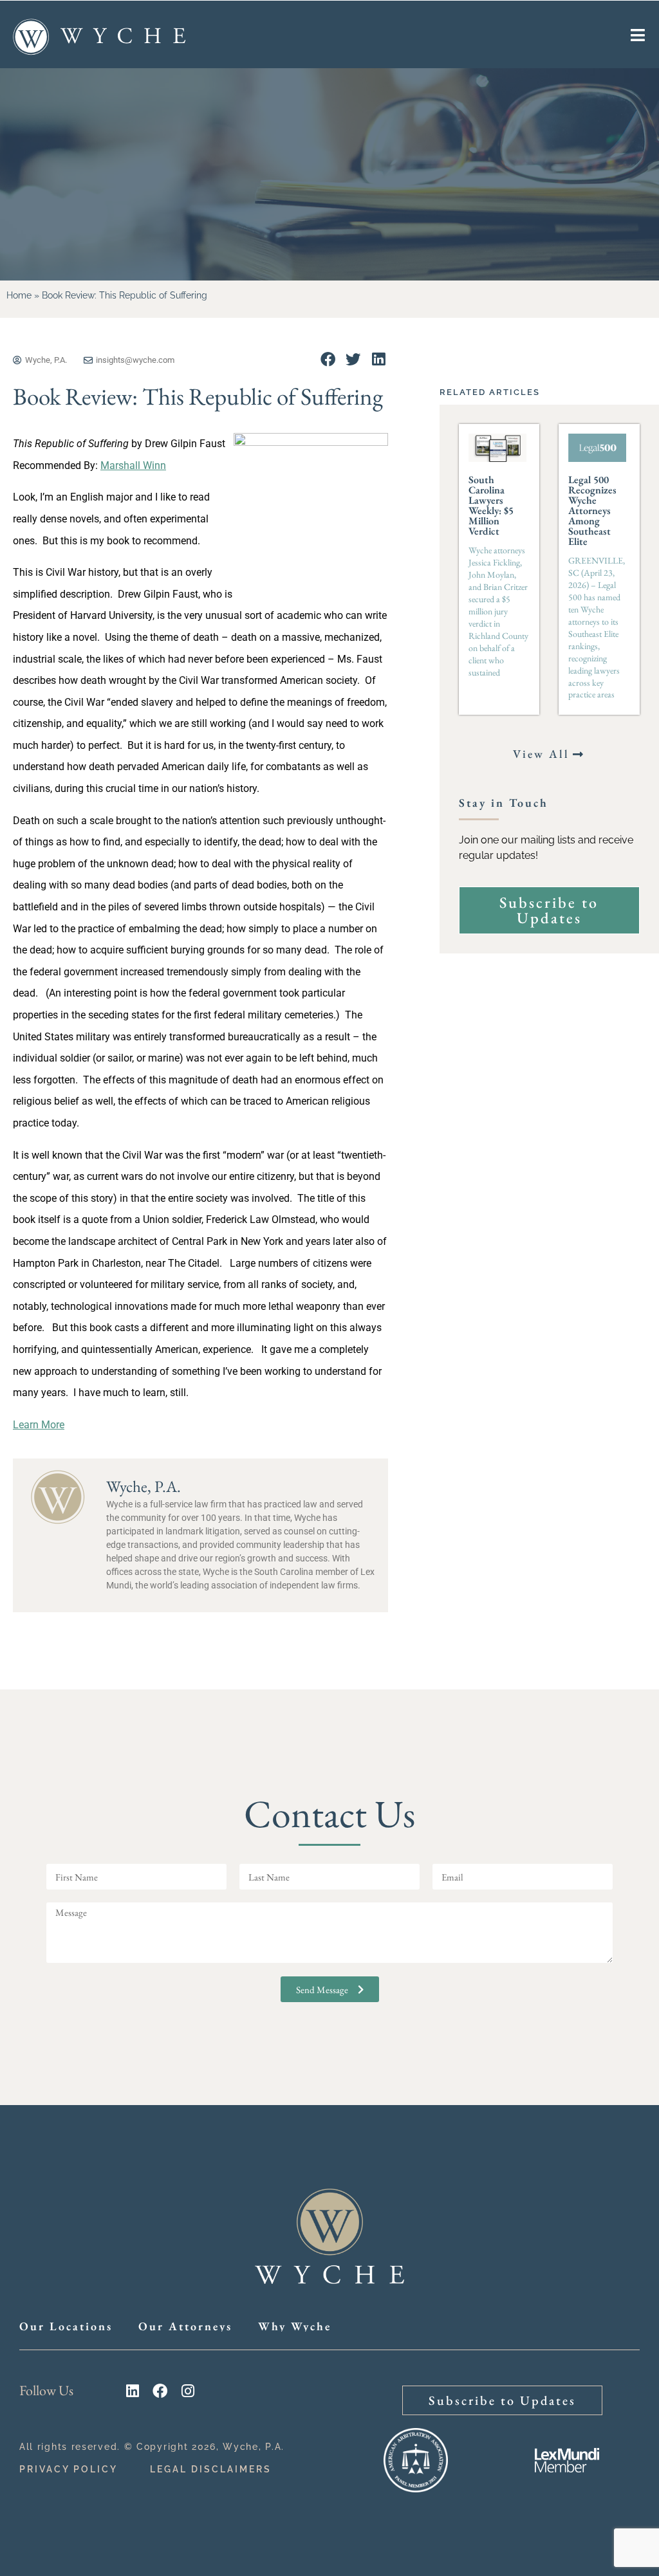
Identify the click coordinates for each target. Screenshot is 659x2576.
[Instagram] (188, 2391)
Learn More (39, 1425)
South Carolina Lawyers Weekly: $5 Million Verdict (491, 505)
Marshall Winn (133, 465)
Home (19, 295)
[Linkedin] (132, 2391)
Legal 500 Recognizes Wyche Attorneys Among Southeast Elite (592, 511)
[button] (328, 359)
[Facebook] (160, 2391)
